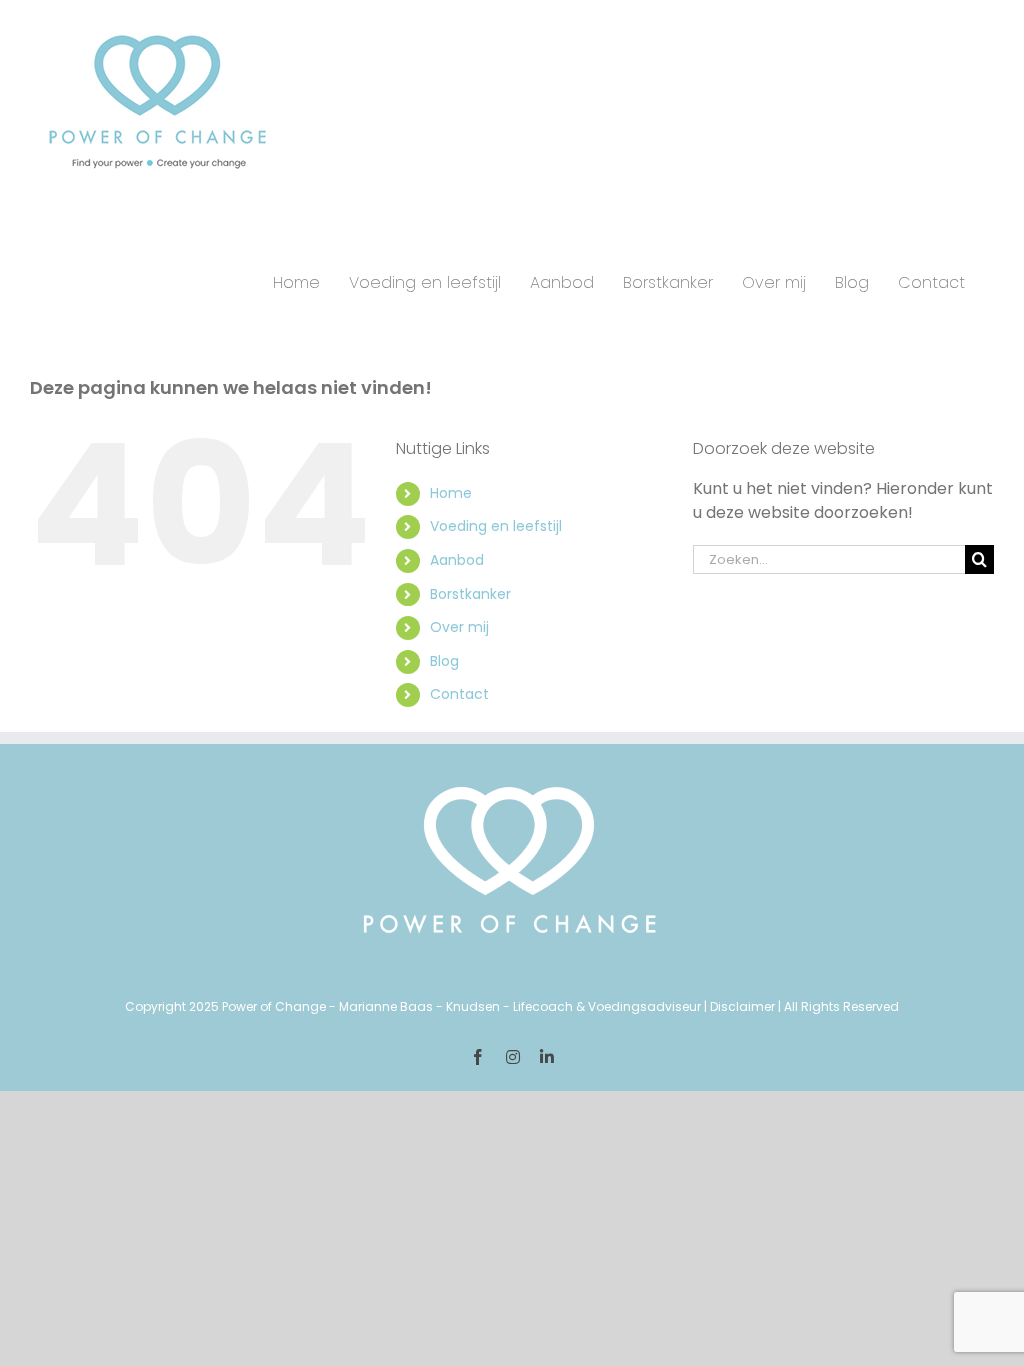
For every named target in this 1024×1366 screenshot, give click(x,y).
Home (451, 493)
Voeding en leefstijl (496, 526)
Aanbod (457, 560)
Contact (459, 694)
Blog (444, 661)
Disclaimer (742, 1006)
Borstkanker (470, 594)
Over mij (459, 627)
